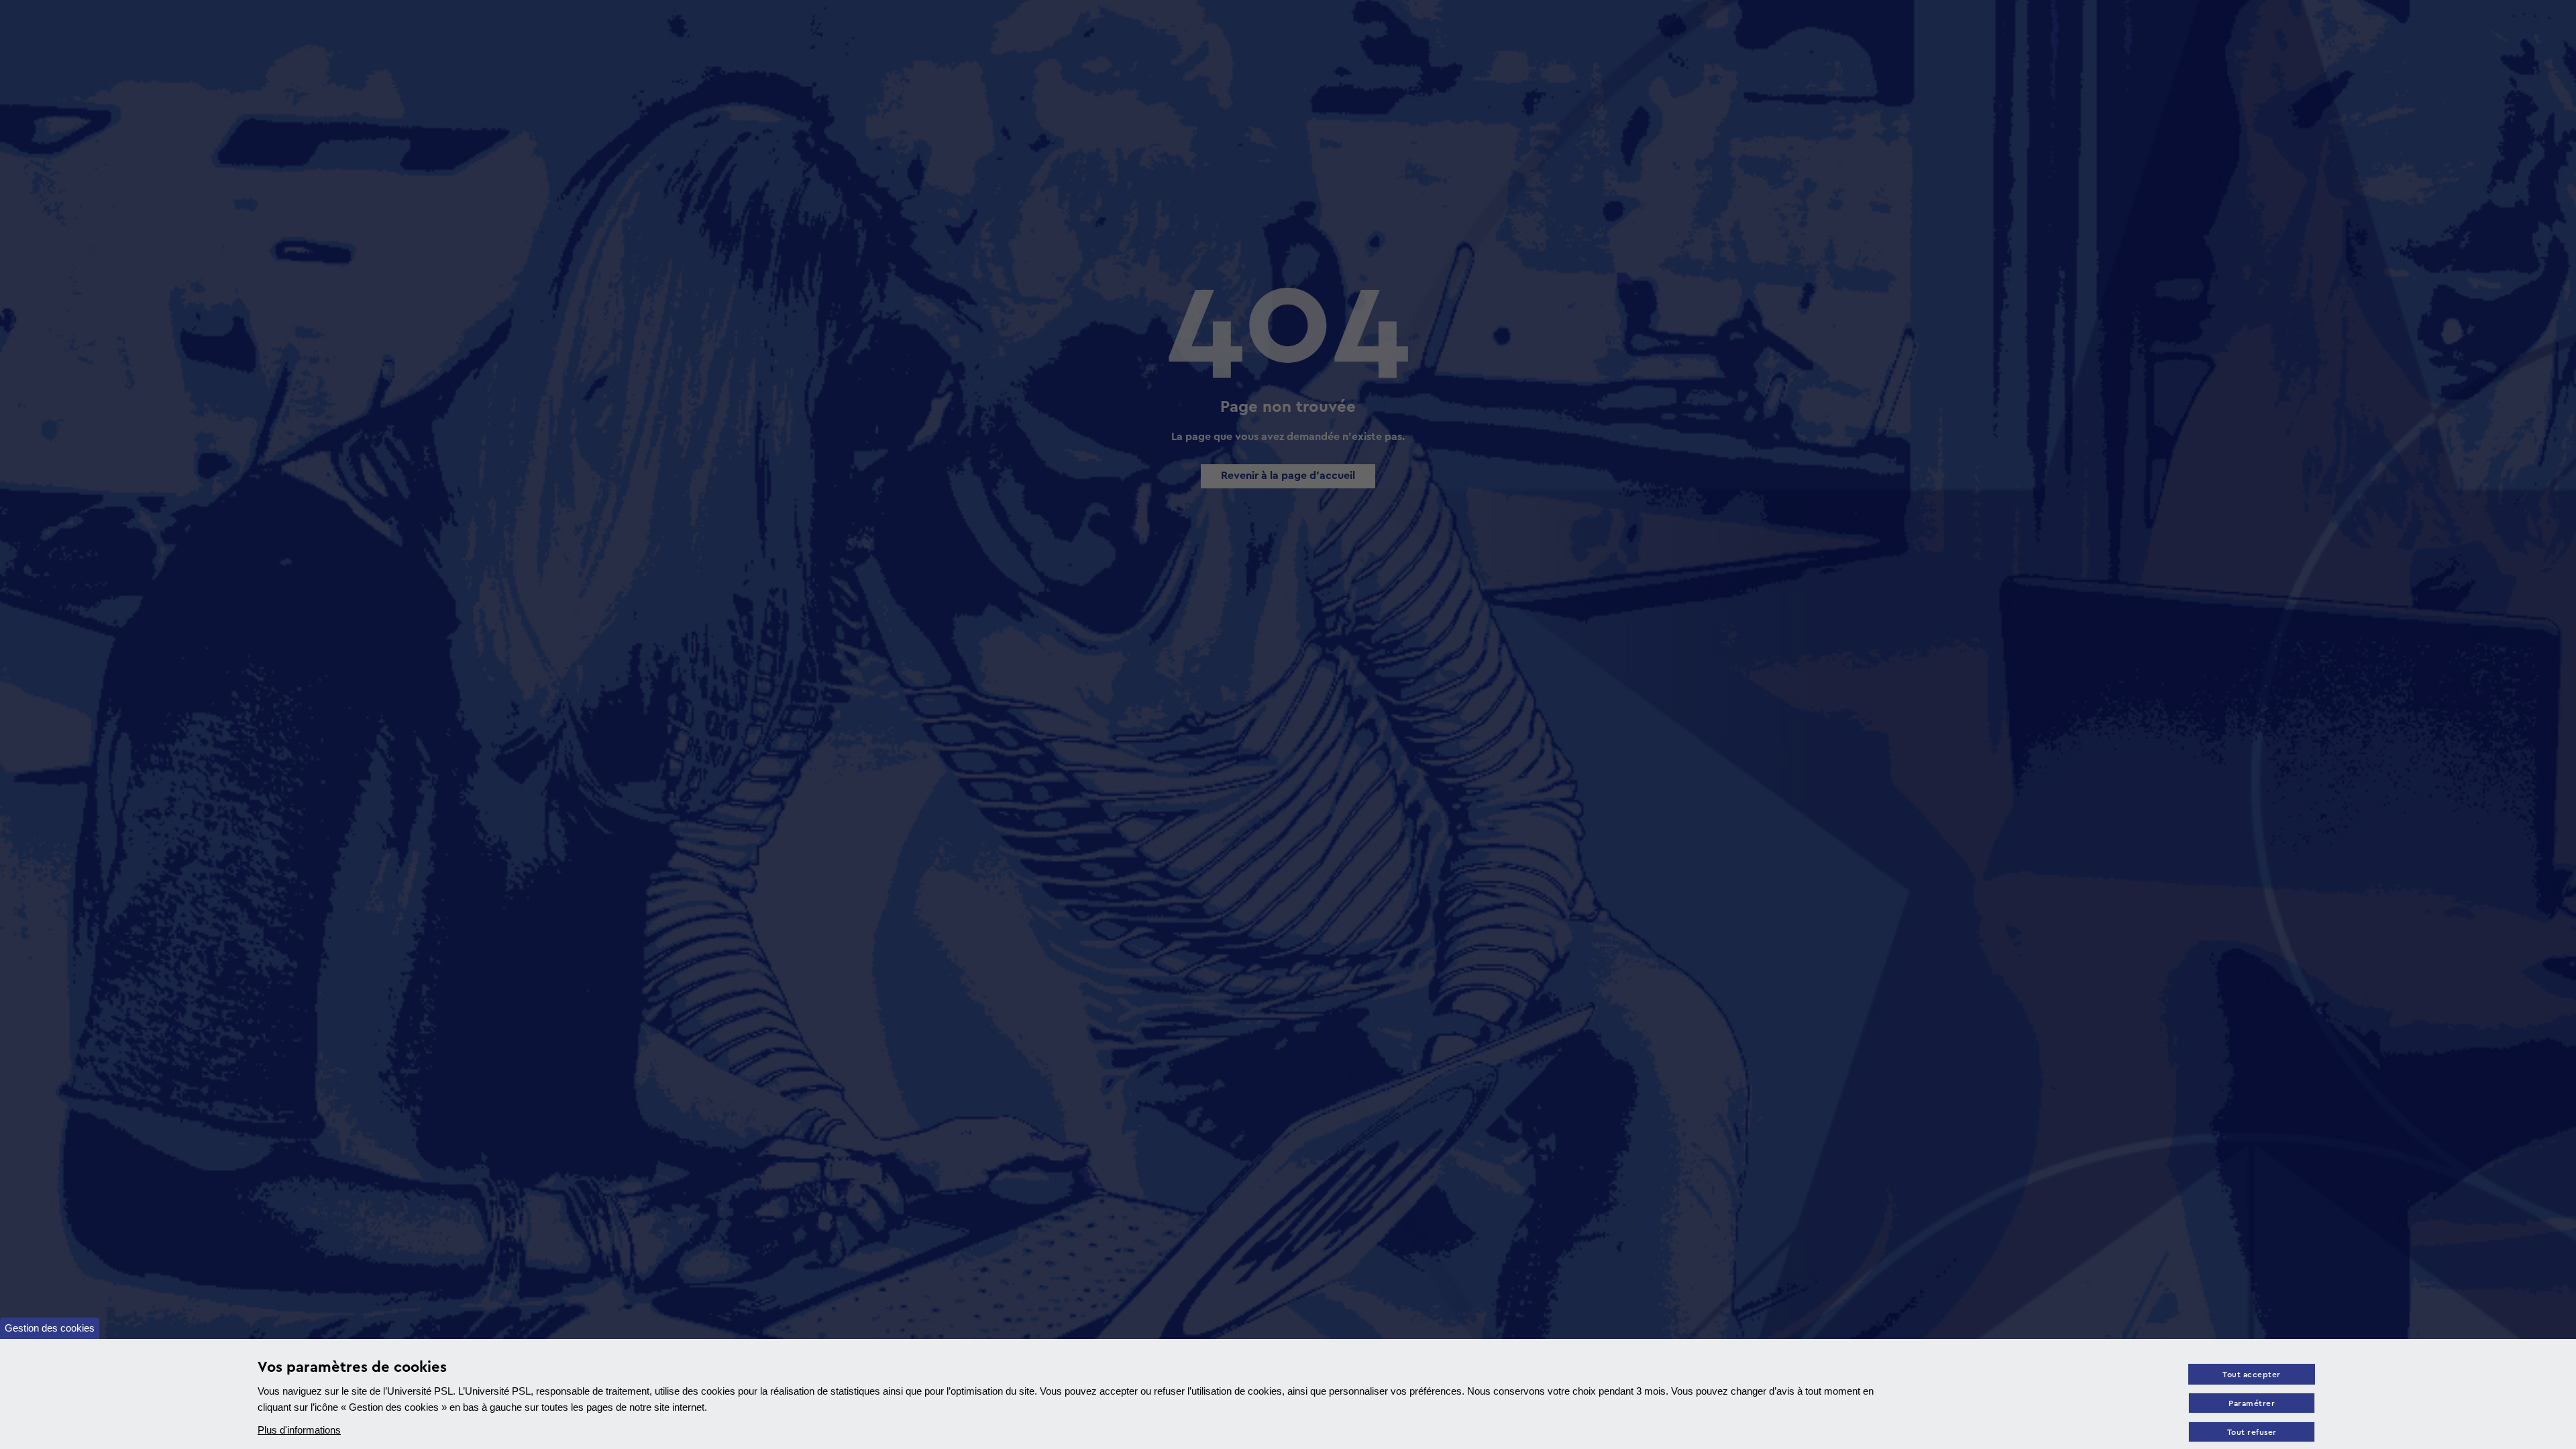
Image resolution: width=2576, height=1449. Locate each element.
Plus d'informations (299, 1430)
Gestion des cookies (50, 1328)
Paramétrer (2252, 1404)
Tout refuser (2252, 1433)
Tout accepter (2252, 1375)
